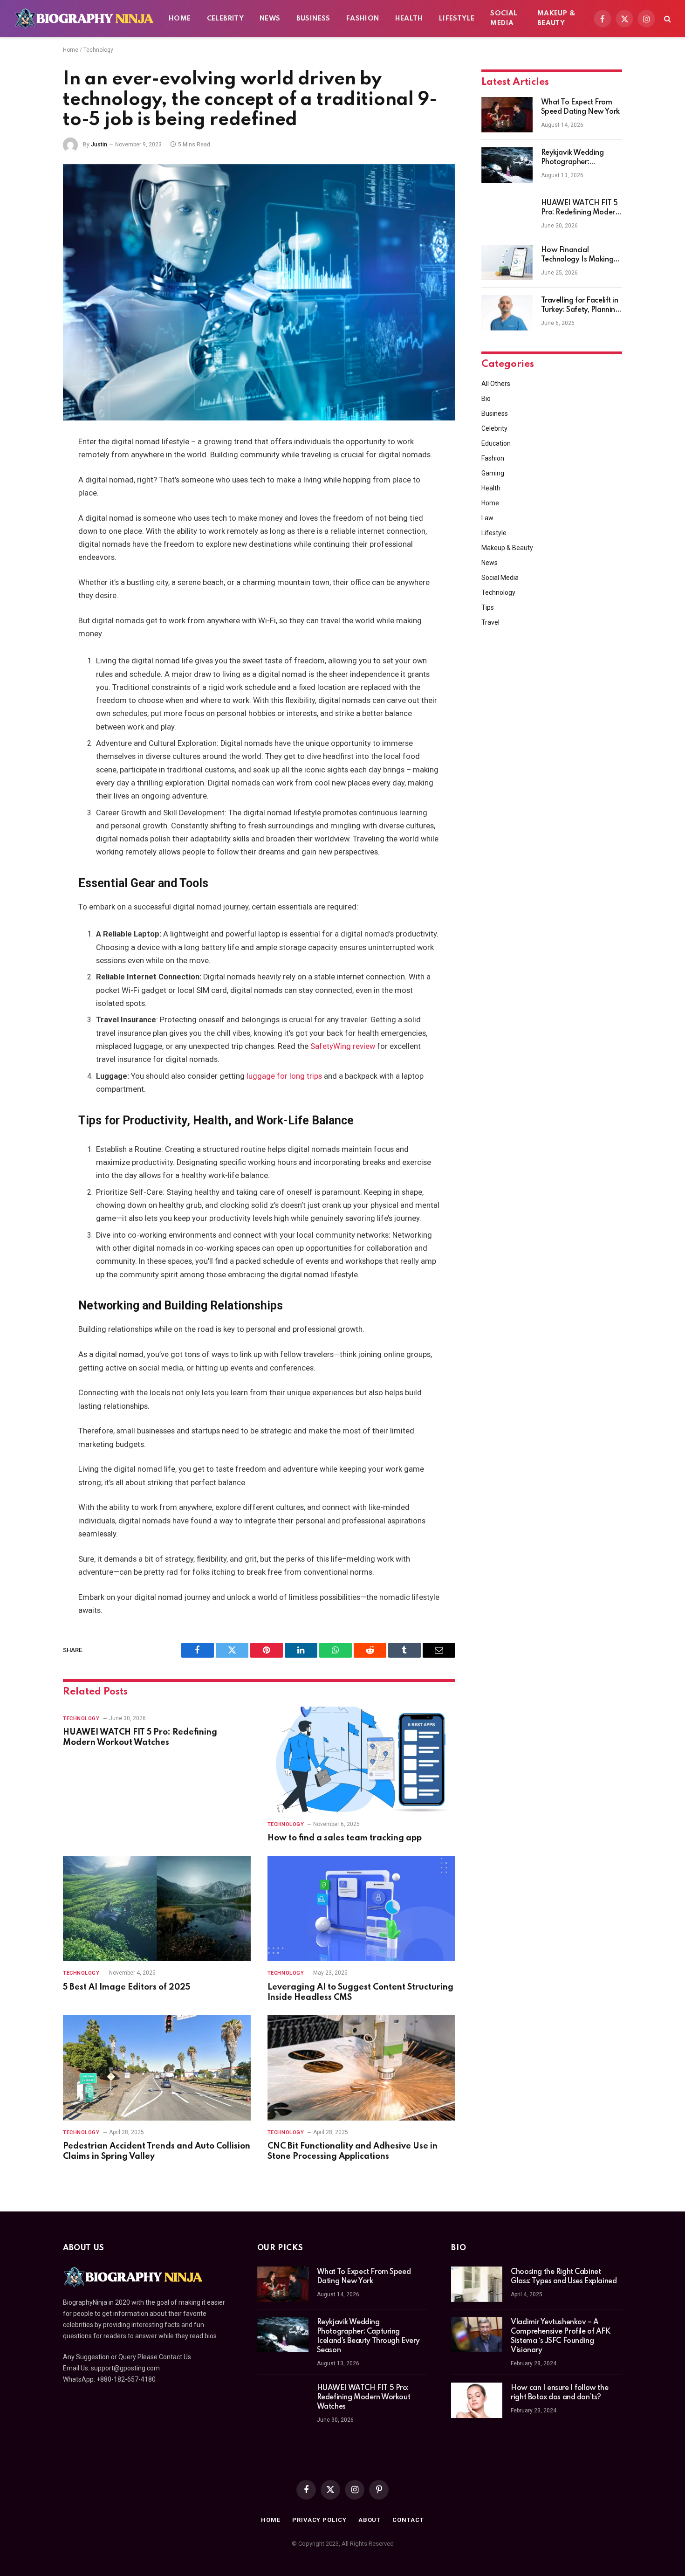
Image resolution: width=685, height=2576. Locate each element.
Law (487, 518)
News (270, 19)
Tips (488, 607)
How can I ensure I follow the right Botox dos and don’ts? (559, 2393)
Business (313, 19)
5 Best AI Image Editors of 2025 (127, 1987)
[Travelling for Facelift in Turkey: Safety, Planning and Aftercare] (507, 313)
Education (496, 443)
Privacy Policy (319, 2520)
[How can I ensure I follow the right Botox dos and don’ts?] (477, 2400)
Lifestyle (457, 19)
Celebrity (226, 19)
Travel (490, 622)
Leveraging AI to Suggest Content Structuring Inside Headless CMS (360, 1992)
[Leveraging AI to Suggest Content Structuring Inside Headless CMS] (361, 1909)
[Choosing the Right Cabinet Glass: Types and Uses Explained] (477, 2284)
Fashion (363, 19)
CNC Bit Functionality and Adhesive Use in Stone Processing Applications (353, 2151)
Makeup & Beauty (556, 18)
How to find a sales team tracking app (345, 1838)
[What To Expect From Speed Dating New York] (507, 115)
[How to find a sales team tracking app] (361, 1760)
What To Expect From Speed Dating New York (580, 107)
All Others (496, 384)
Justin (99, 145)
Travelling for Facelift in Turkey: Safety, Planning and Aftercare (580, 306)
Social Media (504, 18)
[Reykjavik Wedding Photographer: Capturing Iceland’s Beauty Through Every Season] (507, 165)
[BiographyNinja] (84, 19)
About (370, 2520)
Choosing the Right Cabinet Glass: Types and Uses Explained (564, 2277)
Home (180, 19)
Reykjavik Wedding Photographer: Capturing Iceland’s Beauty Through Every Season (577, 158)
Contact (408, 2520)
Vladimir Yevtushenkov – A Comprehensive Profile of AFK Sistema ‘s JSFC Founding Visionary (560, 2336)
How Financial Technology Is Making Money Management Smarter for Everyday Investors (577, 255)
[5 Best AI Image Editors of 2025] (157, 1909)
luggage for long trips (284, 1076)
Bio (486, 399)
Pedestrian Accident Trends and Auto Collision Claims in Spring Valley (157, 2151)
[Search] (667, 19)
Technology (98, 50)
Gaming (493, 473)
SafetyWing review (343, 1046)
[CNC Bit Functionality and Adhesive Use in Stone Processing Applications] (361, 2068)
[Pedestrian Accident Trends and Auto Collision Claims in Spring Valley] (157, 2068)
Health (409, 19)
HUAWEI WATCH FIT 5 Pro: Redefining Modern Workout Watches (140, 1737)
